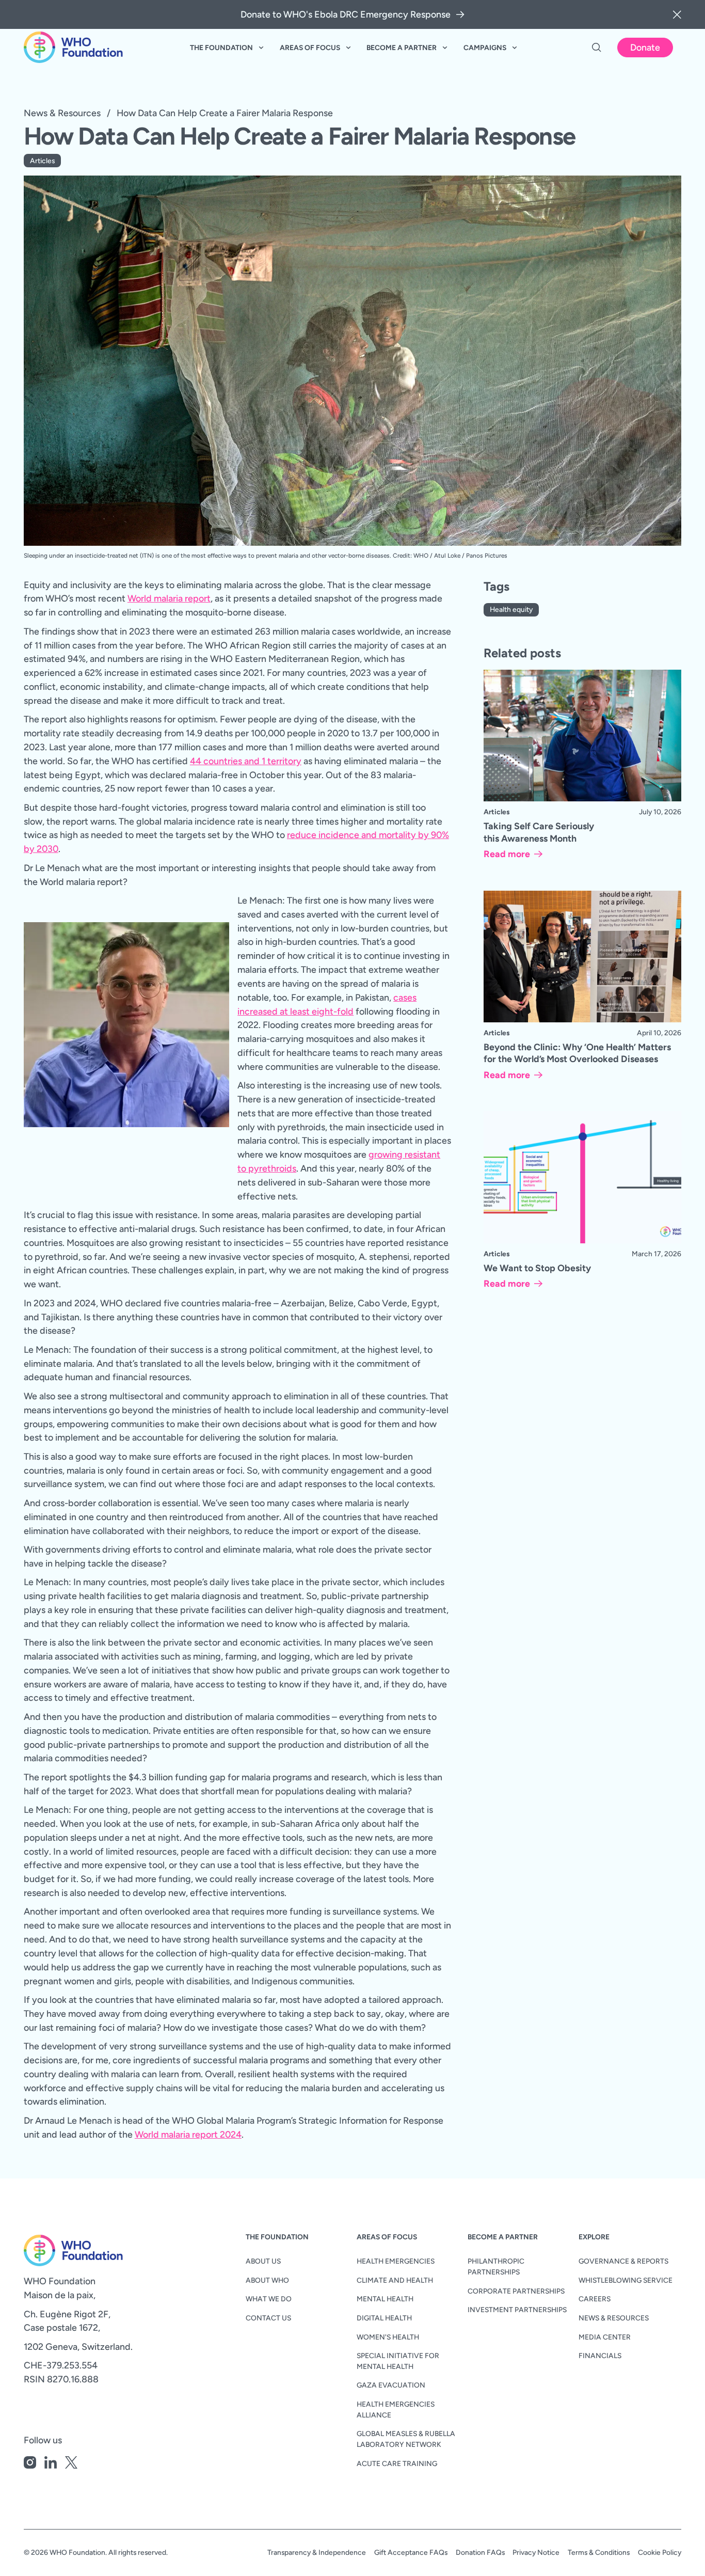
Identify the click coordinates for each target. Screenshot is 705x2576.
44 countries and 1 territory (246, 761)
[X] (71, 2464)
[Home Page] (73, 48)
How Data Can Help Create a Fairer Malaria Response (225, 113)
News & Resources (62, 113)
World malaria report (169, 598)
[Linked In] (51, 2464)
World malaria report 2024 (188, 2134)
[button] (677, 14)
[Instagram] (30, 2464)
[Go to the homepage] (57, 2250)
